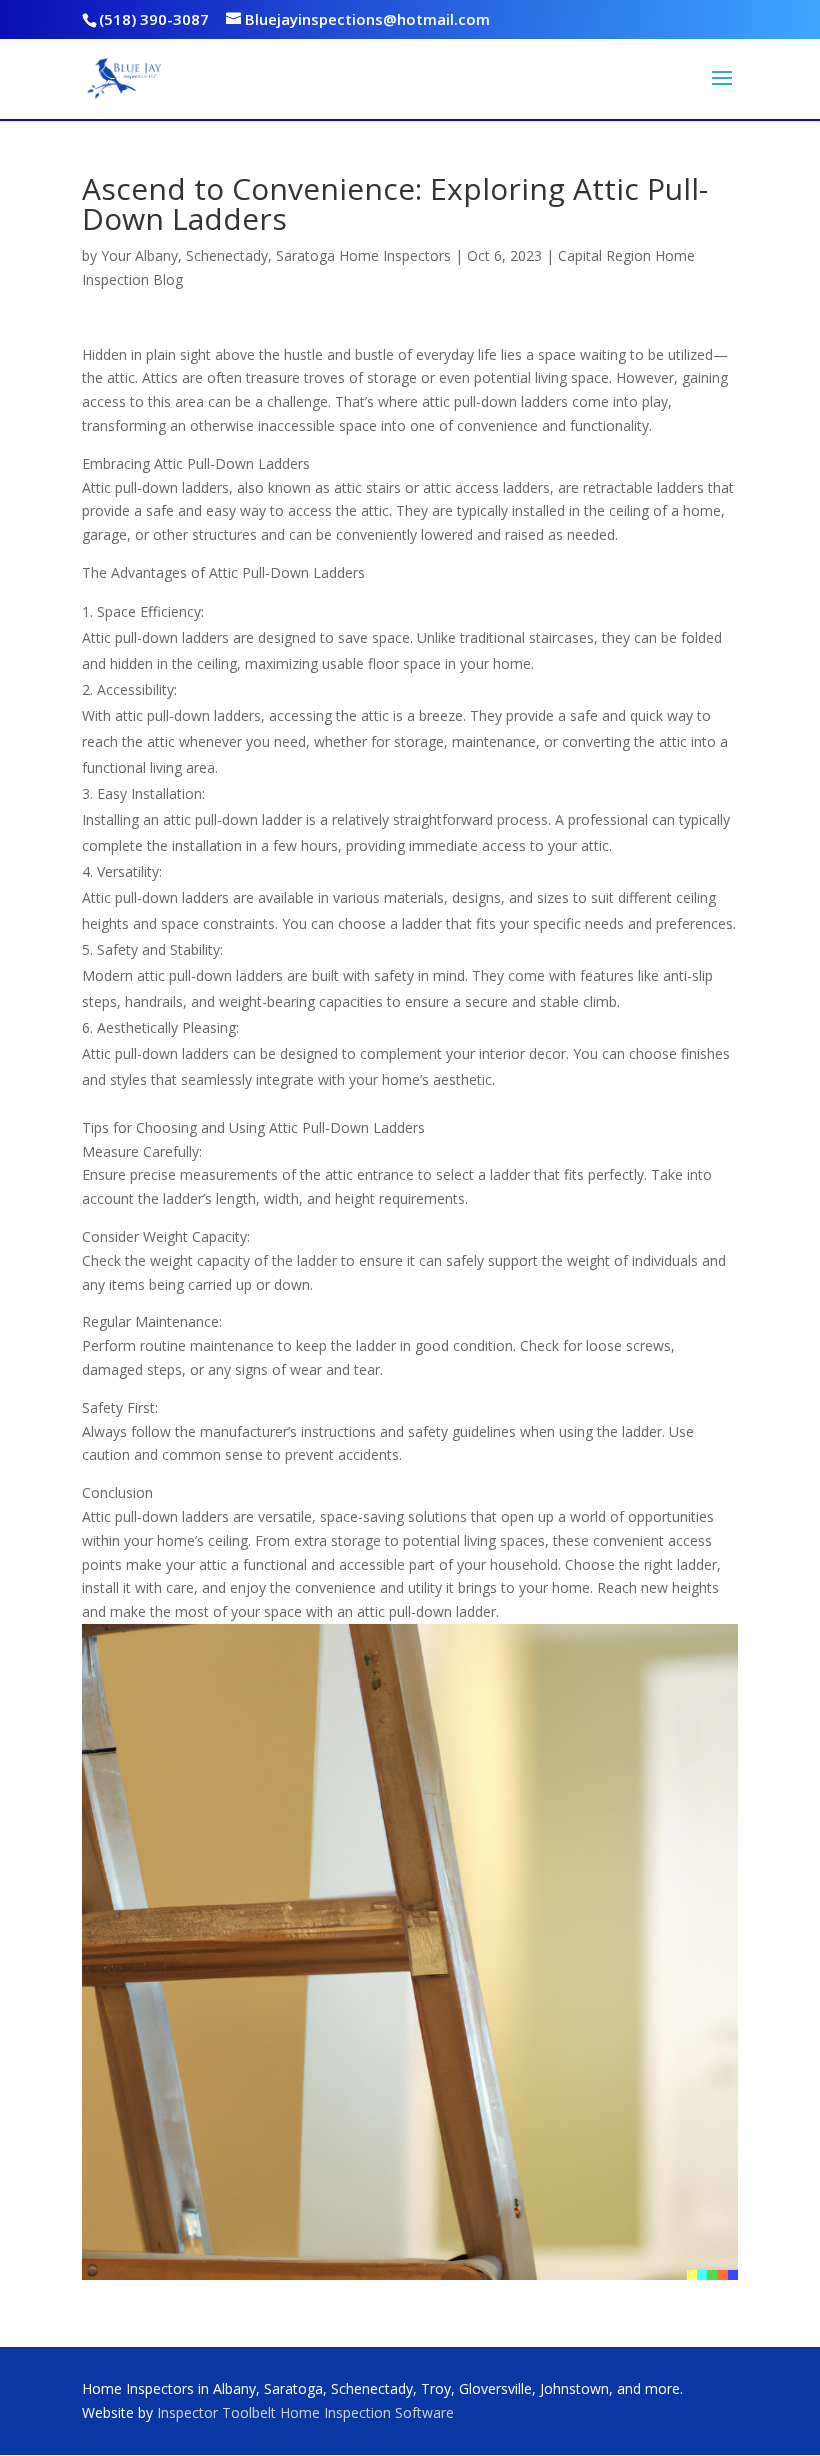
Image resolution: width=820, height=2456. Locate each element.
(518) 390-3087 (154, 19)
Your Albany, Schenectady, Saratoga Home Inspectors (276, 255)
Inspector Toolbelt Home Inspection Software (305, 2412)
